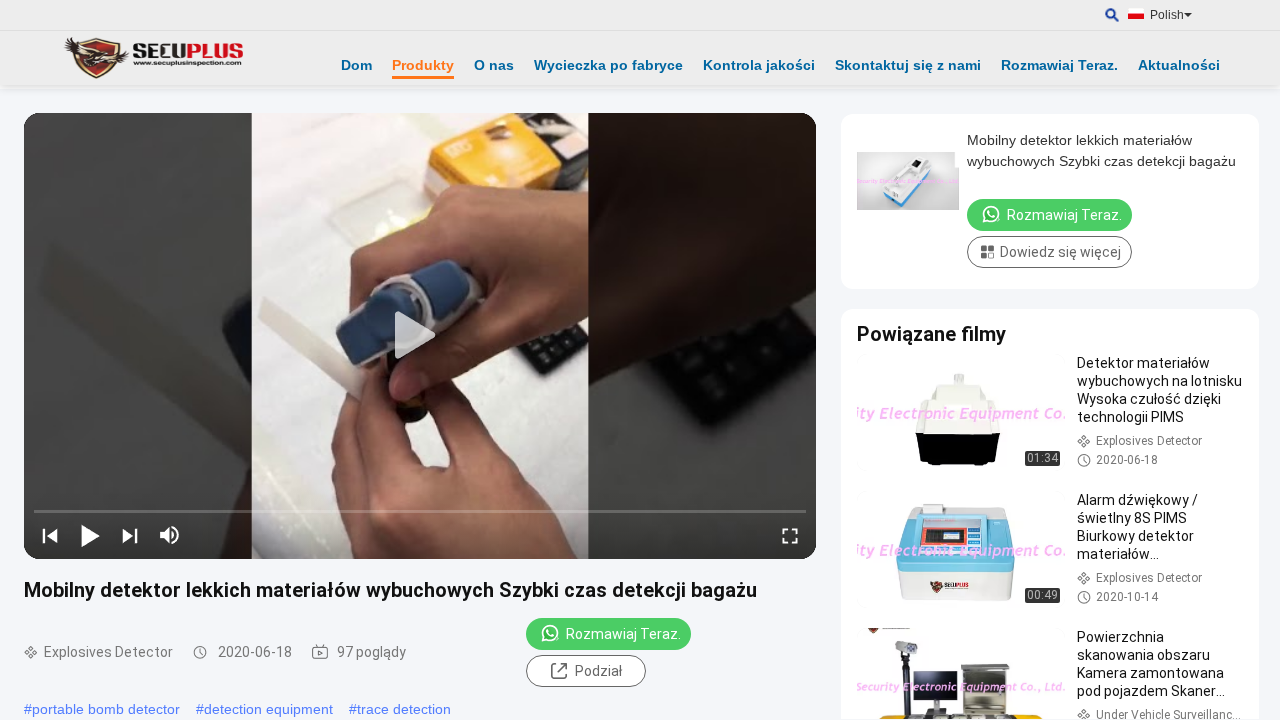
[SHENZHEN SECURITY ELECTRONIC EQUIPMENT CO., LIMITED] (155, 58)
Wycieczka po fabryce (608, 65)
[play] (420, 336)
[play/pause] (90, 535)
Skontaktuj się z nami (908, 65)
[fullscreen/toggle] (790, 535)
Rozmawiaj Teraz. (1059, 65)
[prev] (50, 535)
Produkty (423, 65)
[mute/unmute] (170, 535)
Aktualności (1179, 65)
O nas (494, 65)
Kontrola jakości (759, 65)
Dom (356, 65)
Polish (1167, 15)
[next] (130, 535)
